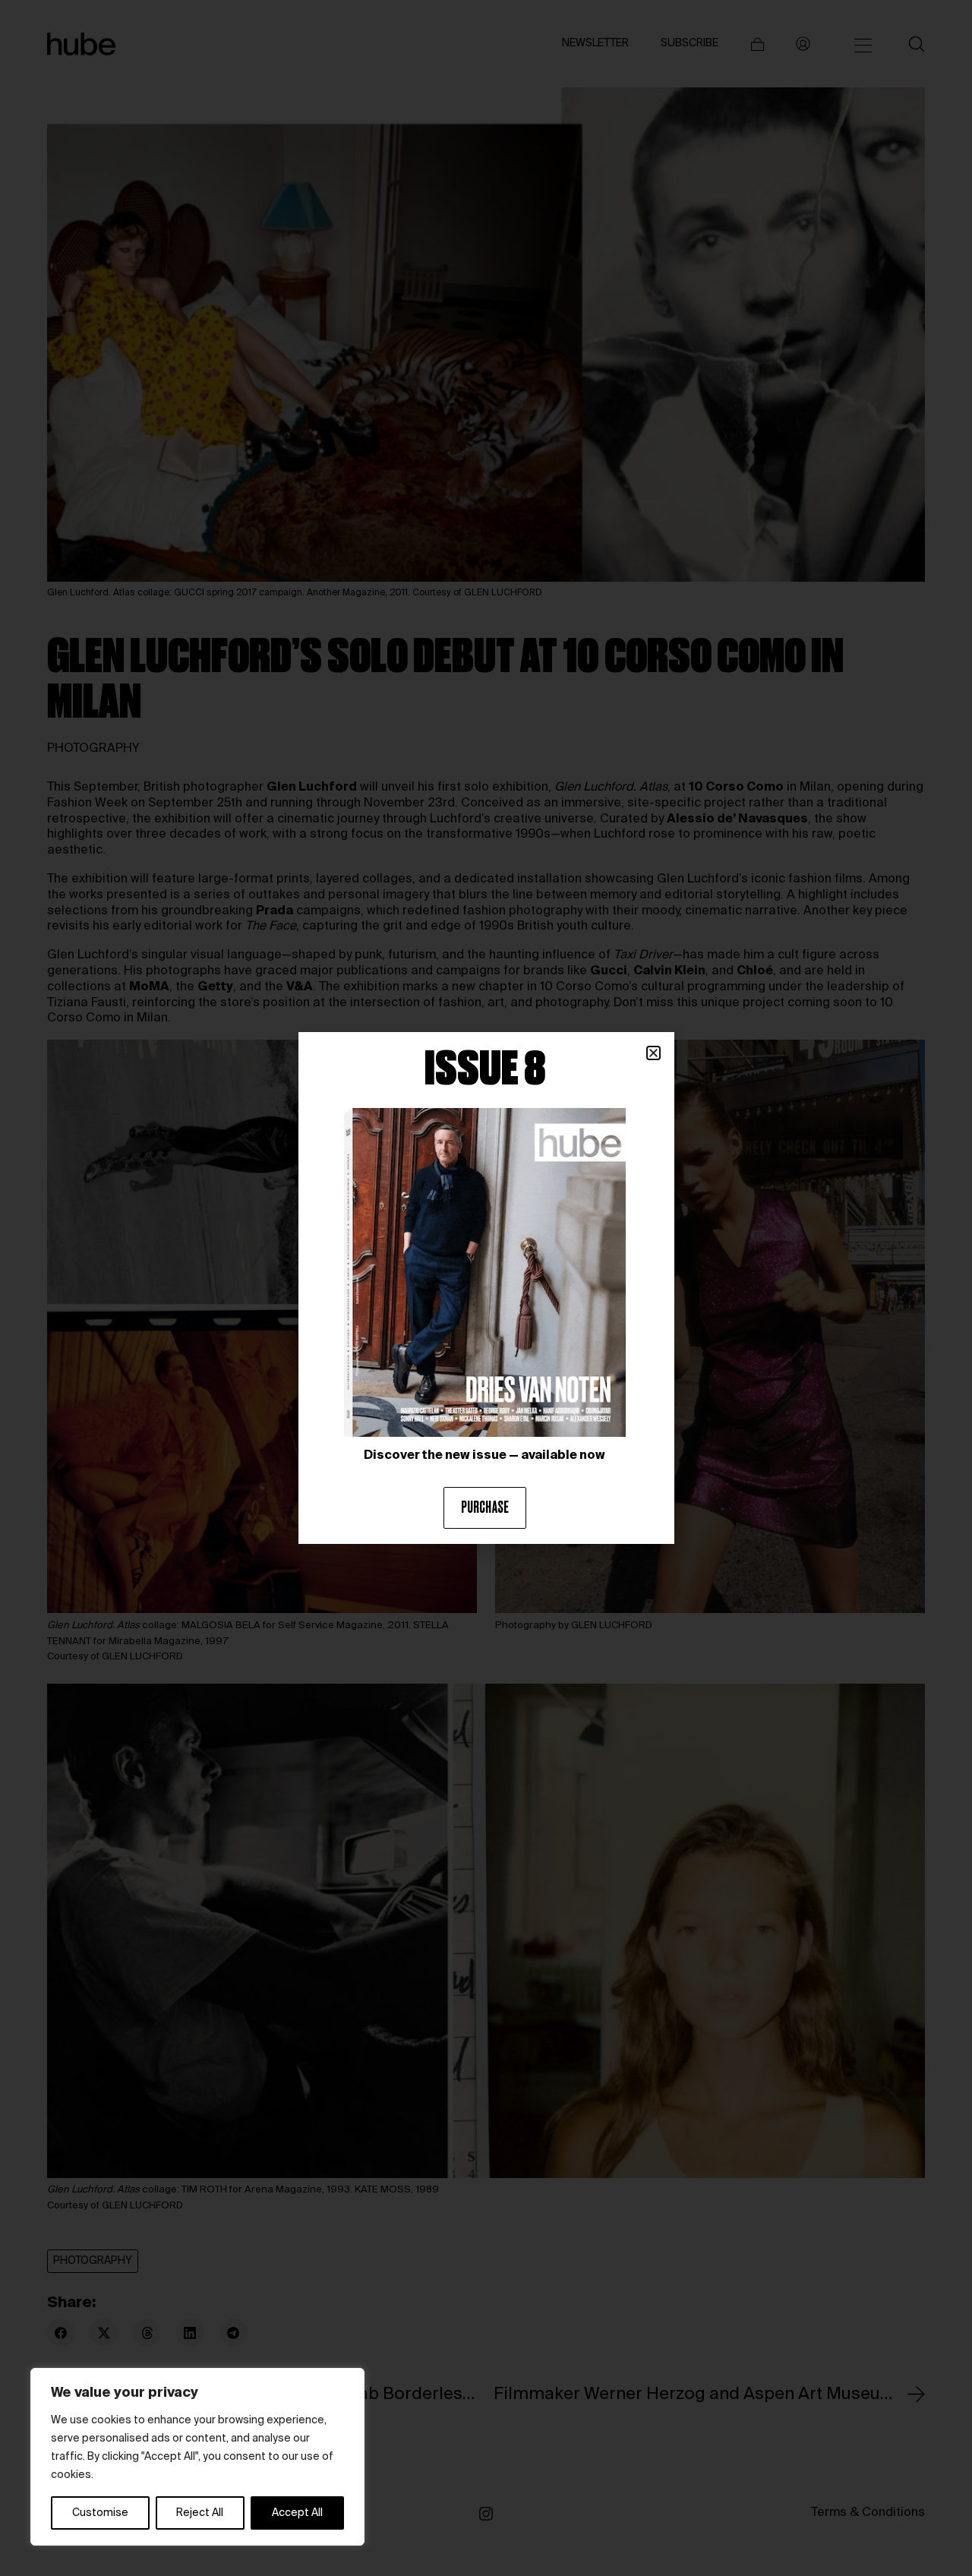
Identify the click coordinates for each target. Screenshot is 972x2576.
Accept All (297, 2513)
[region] (197, 2457)
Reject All (200, 2513)
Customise (100, 2513)
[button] (653, 1053)
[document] (486, 1288)
